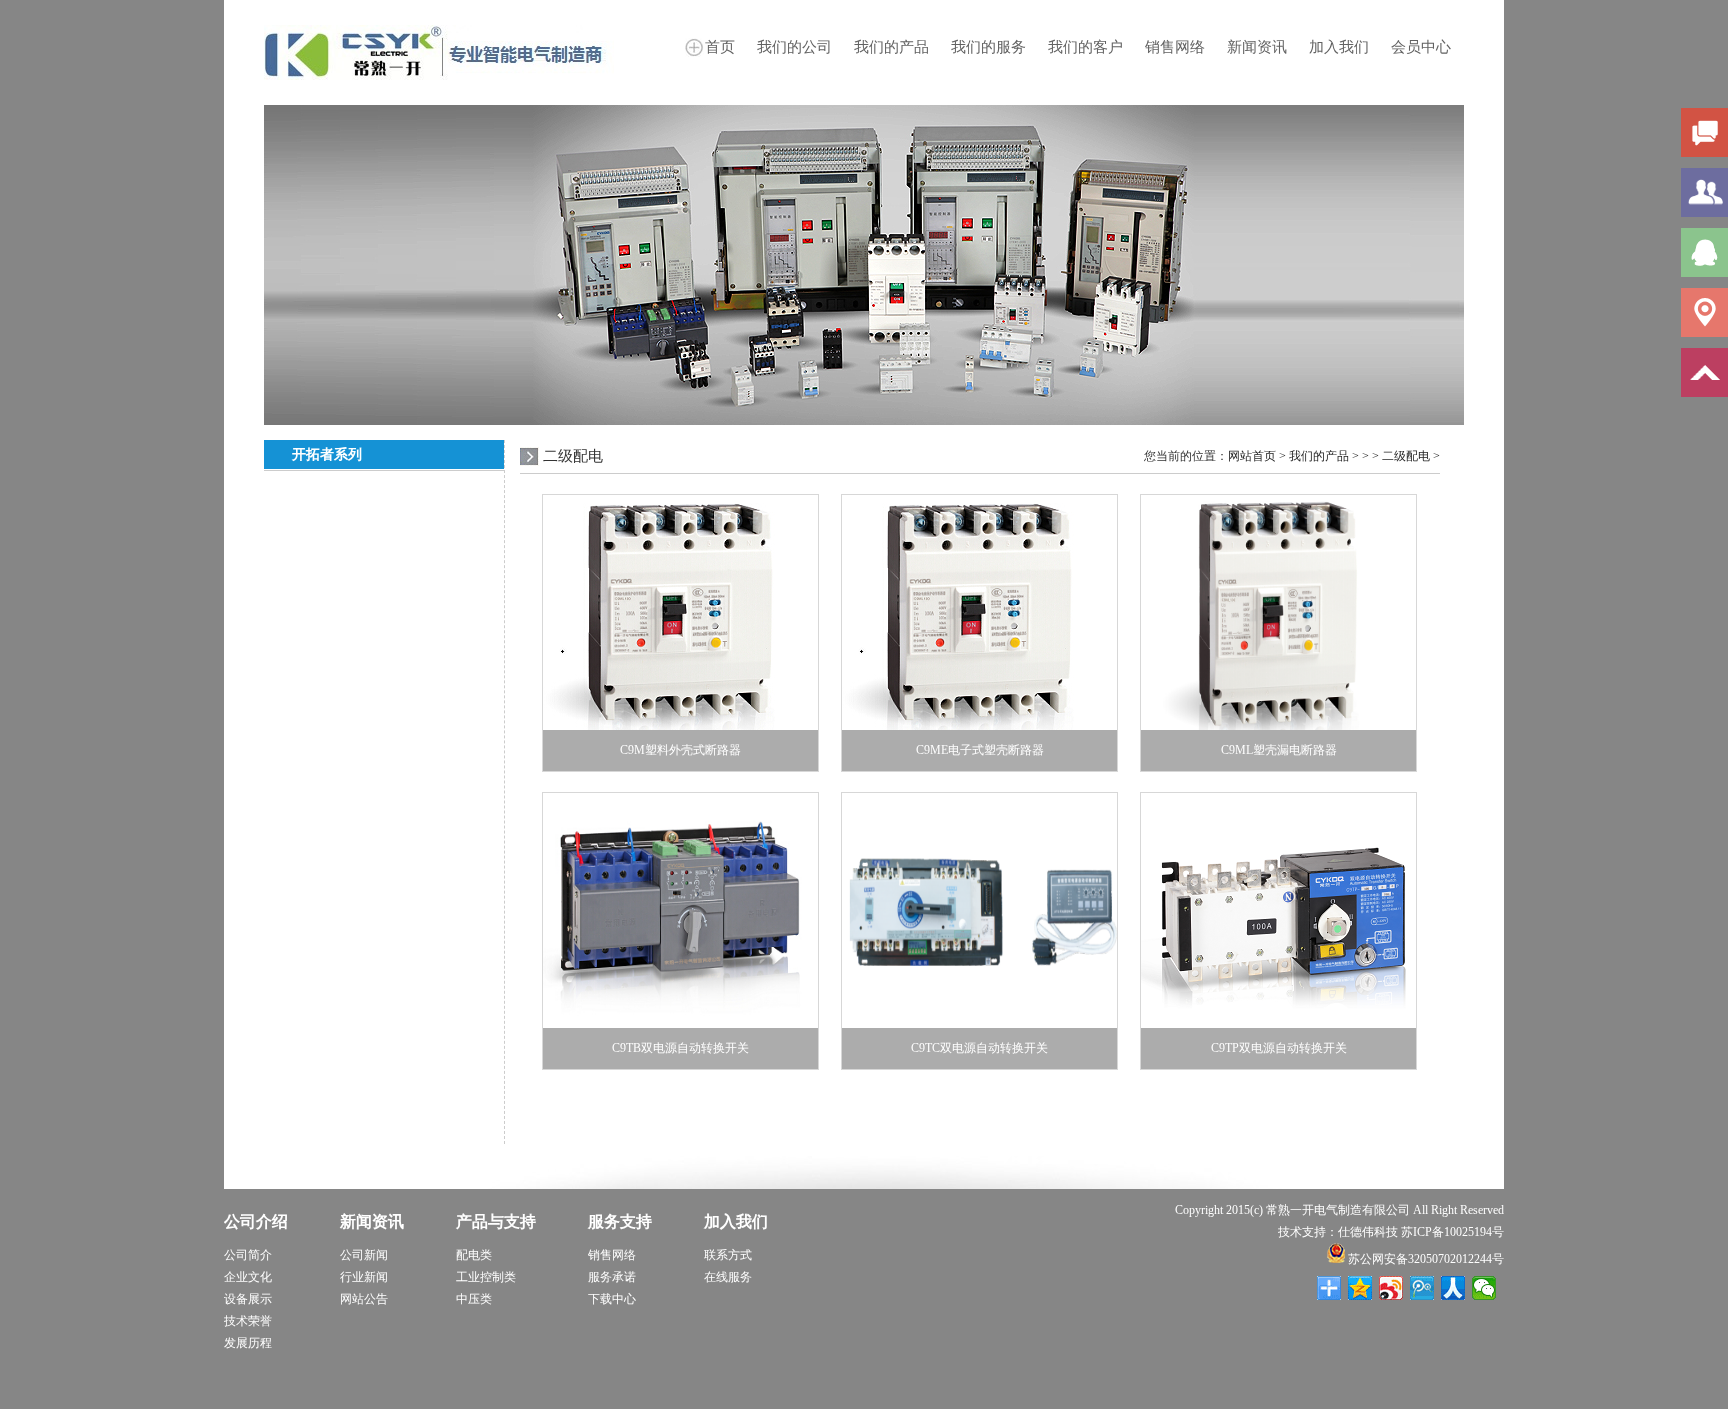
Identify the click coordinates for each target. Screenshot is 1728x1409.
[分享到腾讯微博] (1422, 1288)
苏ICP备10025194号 (1452, 1232)
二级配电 (1406, 456)
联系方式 (728, 1255)
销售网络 (1175, 47)
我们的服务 (988, 47)
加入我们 (1339, 47)
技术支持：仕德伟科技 (1338, 1232)
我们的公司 (794, 47)
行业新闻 (364, 1277)
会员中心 (1421, 47)
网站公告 (364, 1299)
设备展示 (248, 1299)
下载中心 (612, 1299)
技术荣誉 (248, 1321)
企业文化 (248, 1277)
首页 (720, 47)
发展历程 (248, 1343)
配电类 (474, 1255)
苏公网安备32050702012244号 (1424, 1259)
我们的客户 (1085, 47)
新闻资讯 (1257, 47)
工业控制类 (486, 1277)
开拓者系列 (327, 454)
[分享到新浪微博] (1391, 1288)
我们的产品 (891, 47)
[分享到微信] (1484, 1288)
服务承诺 (612, 1277)
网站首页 (1252, 456)
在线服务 (728, 1277)
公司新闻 (364, 1255)
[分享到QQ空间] (1360, 1288)
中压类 (474, 1299)
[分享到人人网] (1453, 1288)
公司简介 (248, 1255)
